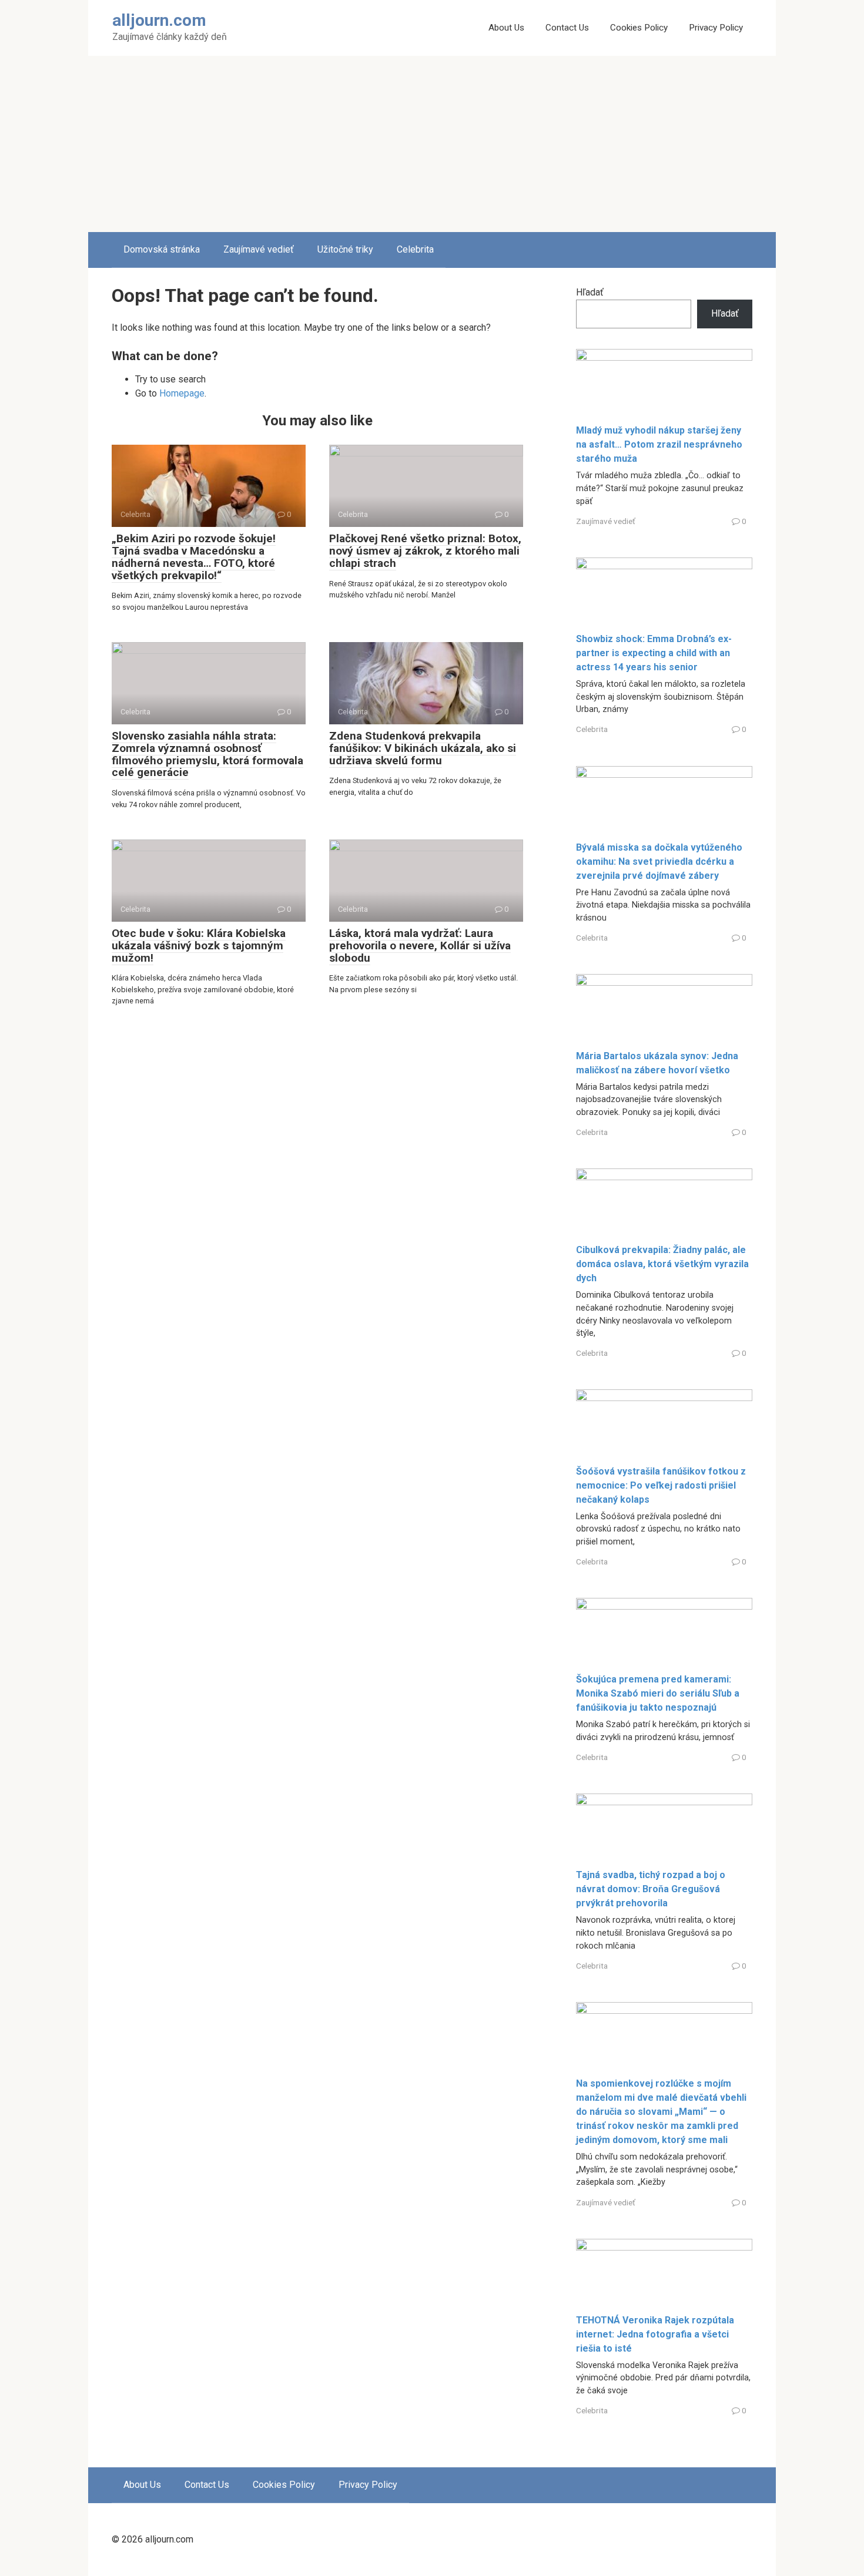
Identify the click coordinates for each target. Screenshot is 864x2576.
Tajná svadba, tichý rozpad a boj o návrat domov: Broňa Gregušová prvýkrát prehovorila (651, 1889)
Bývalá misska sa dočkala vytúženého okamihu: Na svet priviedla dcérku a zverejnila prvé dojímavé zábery (659, 862)
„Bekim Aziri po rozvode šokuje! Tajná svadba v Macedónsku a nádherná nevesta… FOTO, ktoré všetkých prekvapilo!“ (194, 557)
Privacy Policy (716, 28)
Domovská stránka (162, 249)
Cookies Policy (639, 28)
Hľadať (590, 292)
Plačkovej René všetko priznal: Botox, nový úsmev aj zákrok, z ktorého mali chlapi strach (425, 551)
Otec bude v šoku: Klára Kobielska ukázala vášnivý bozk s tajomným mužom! (199, 946)
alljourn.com (159, 20)
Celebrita (415, 249)
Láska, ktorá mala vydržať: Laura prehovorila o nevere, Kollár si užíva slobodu (420, 946)
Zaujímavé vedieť (259, 249)
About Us (506, 28)
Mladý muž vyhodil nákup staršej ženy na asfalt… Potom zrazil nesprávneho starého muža (659, 444)
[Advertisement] (432, 144)
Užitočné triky (345, 249)
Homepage (182, 393)
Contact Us (567, 28)
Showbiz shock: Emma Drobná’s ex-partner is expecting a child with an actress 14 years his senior (654, 653)
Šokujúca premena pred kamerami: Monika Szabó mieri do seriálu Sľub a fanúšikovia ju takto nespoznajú (658, 1693)
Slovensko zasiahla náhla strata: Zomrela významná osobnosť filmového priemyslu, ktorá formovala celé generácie (207, 754)
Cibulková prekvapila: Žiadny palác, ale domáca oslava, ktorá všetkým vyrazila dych (662, 1264)
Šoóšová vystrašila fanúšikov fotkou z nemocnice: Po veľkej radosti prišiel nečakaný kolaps (661, 1485)
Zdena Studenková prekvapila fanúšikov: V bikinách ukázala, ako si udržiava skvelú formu (423, 748)
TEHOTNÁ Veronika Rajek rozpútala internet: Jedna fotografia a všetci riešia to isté (655, 2334)
